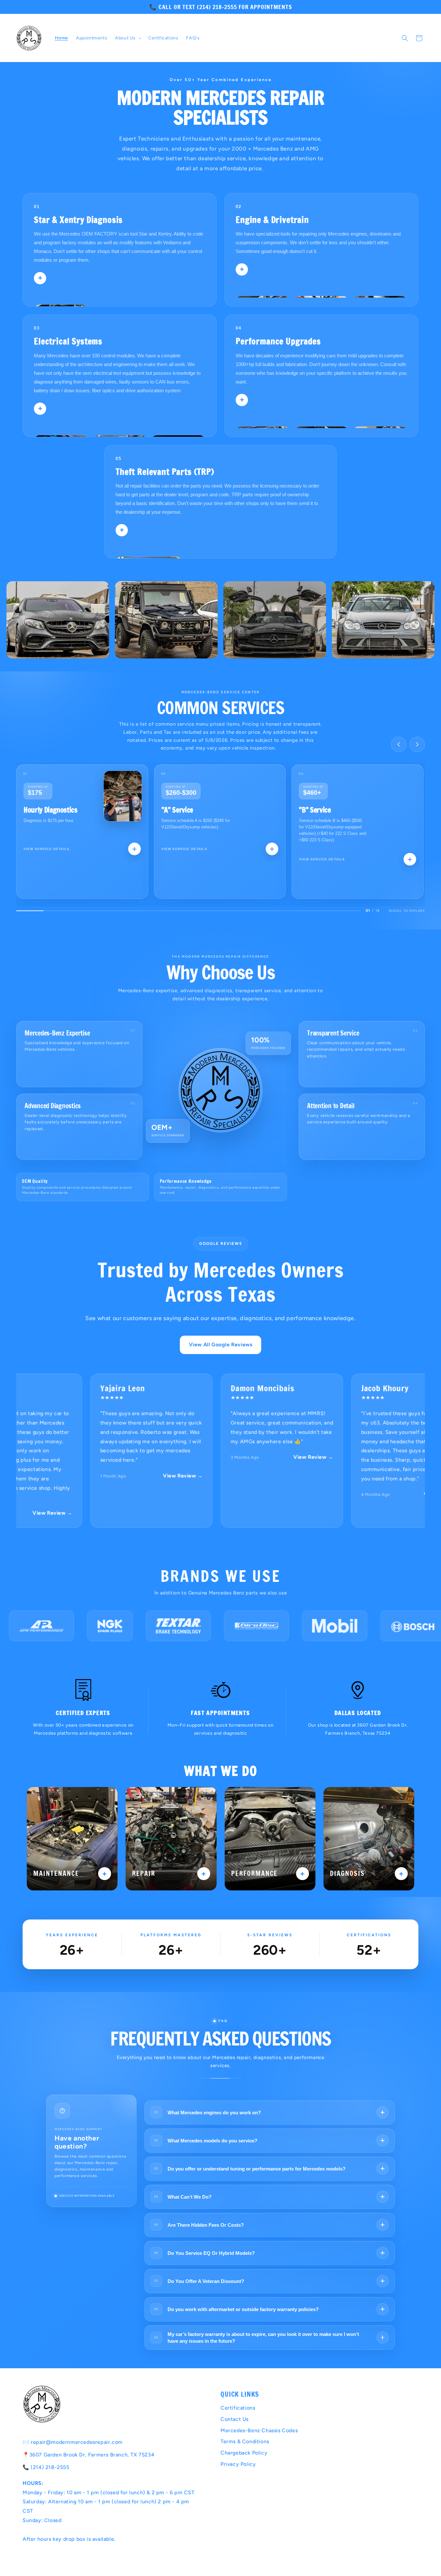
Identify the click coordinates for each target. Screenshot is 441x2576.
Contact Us (235, 2419)
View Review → (139, 1476)
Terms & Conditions (245, 2441)
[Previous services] (399, 744)
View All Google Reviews (221, 1345)
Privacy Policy (238, 2464)
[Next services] (417, 744)
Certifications (238, 2408)
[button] (128, 38)
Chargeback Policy (244, 2453)
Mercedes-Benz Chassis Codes (259, 2430)
